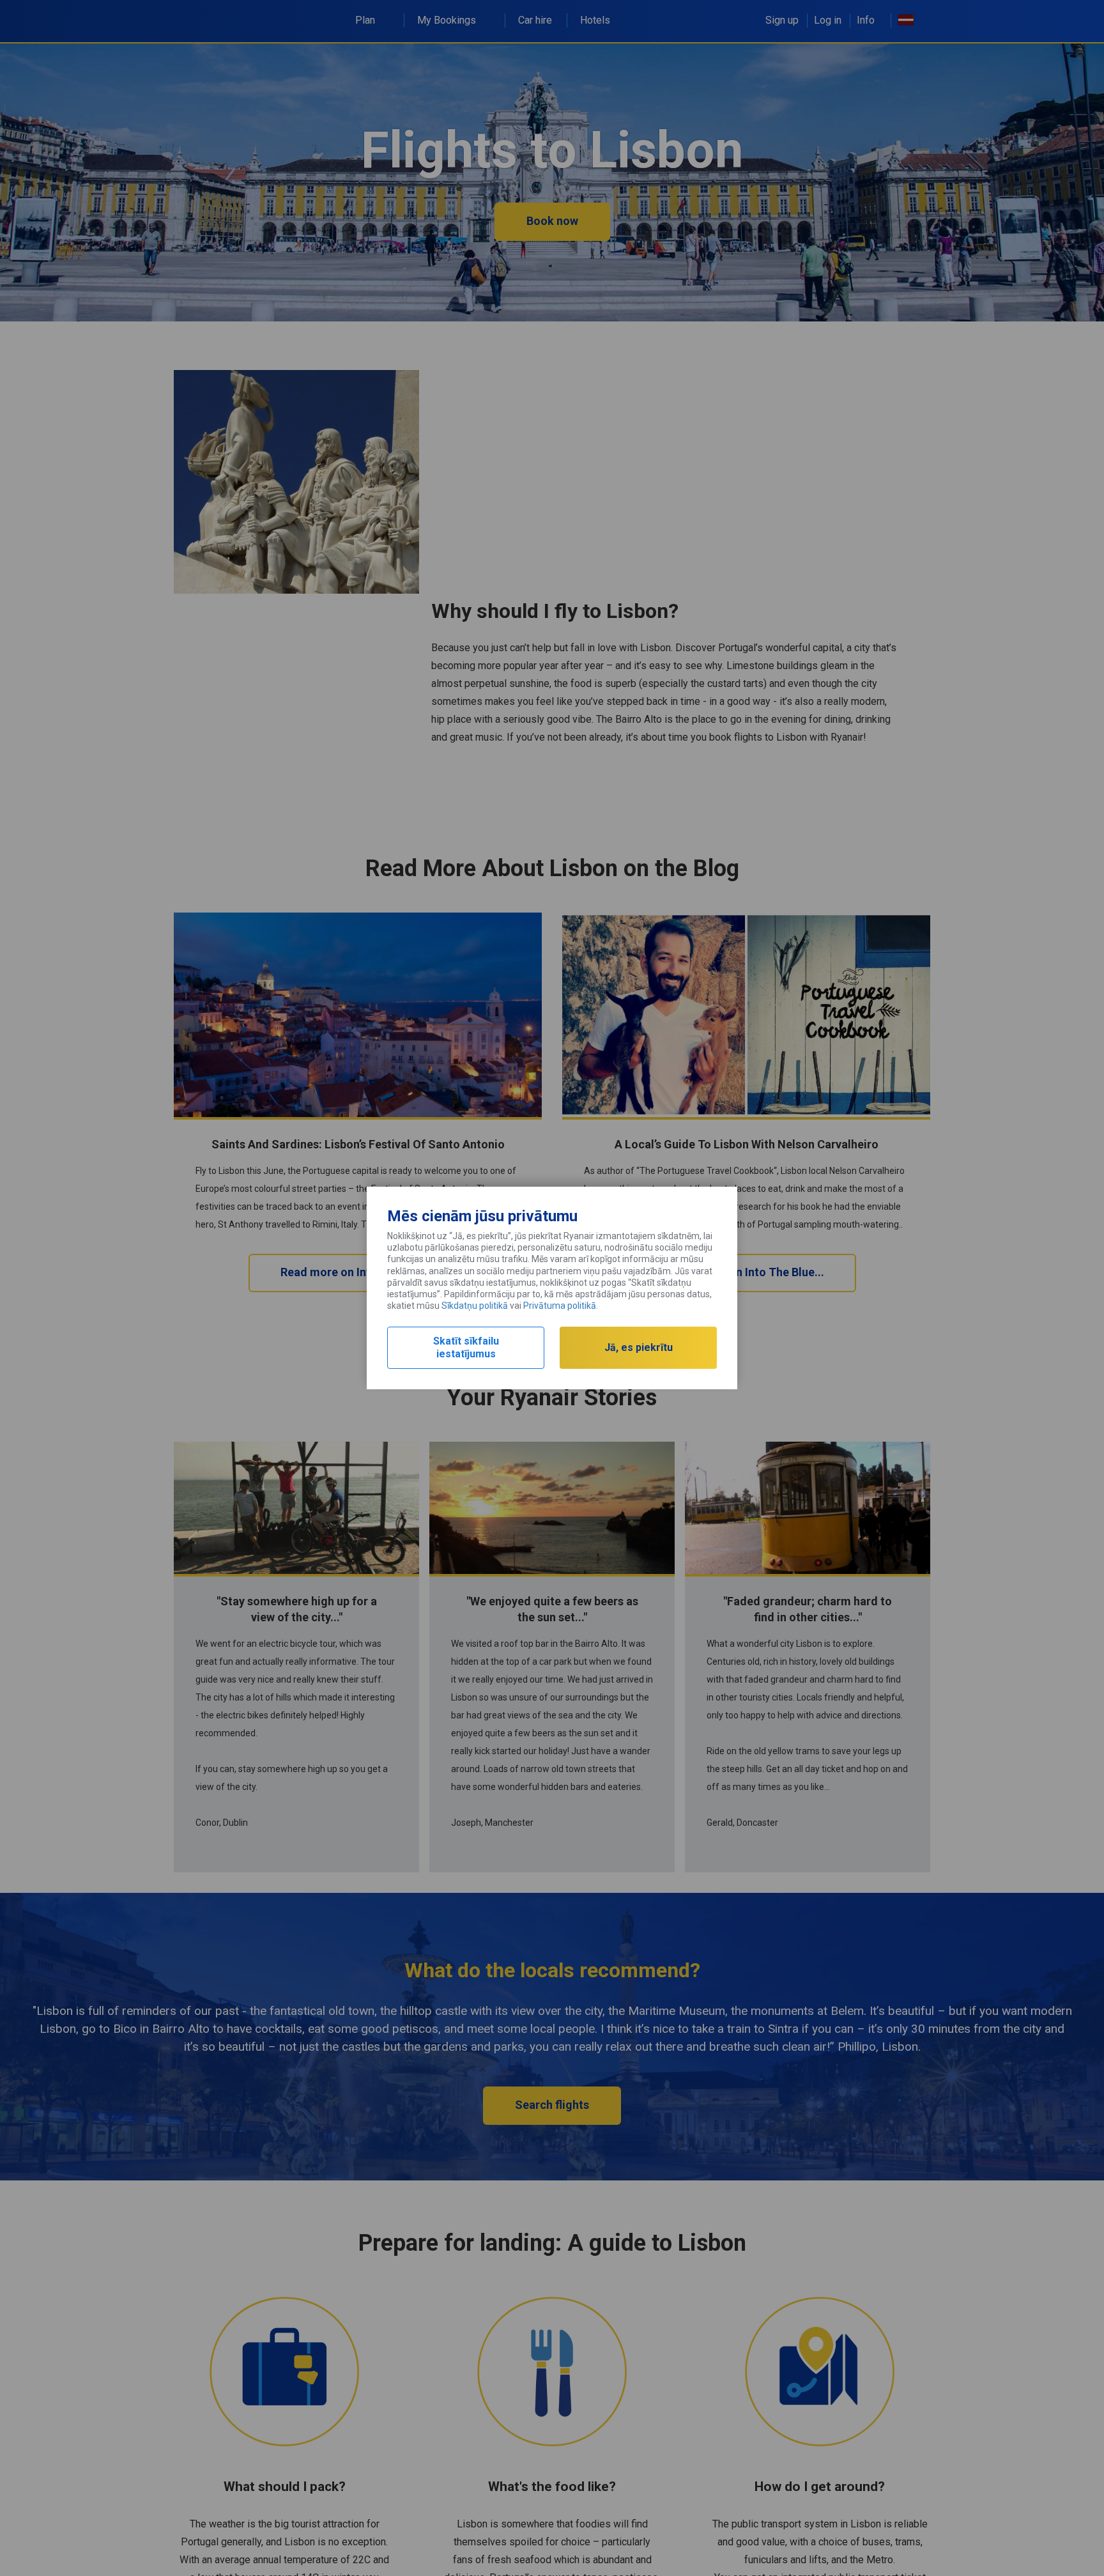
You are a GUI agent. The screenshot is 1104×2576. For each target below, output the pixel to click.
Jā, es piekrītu (639, 1347)
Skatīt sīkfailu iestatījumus (466, 1347)
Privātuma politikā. (561, 1306)
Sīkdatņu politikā (475, 1306)
